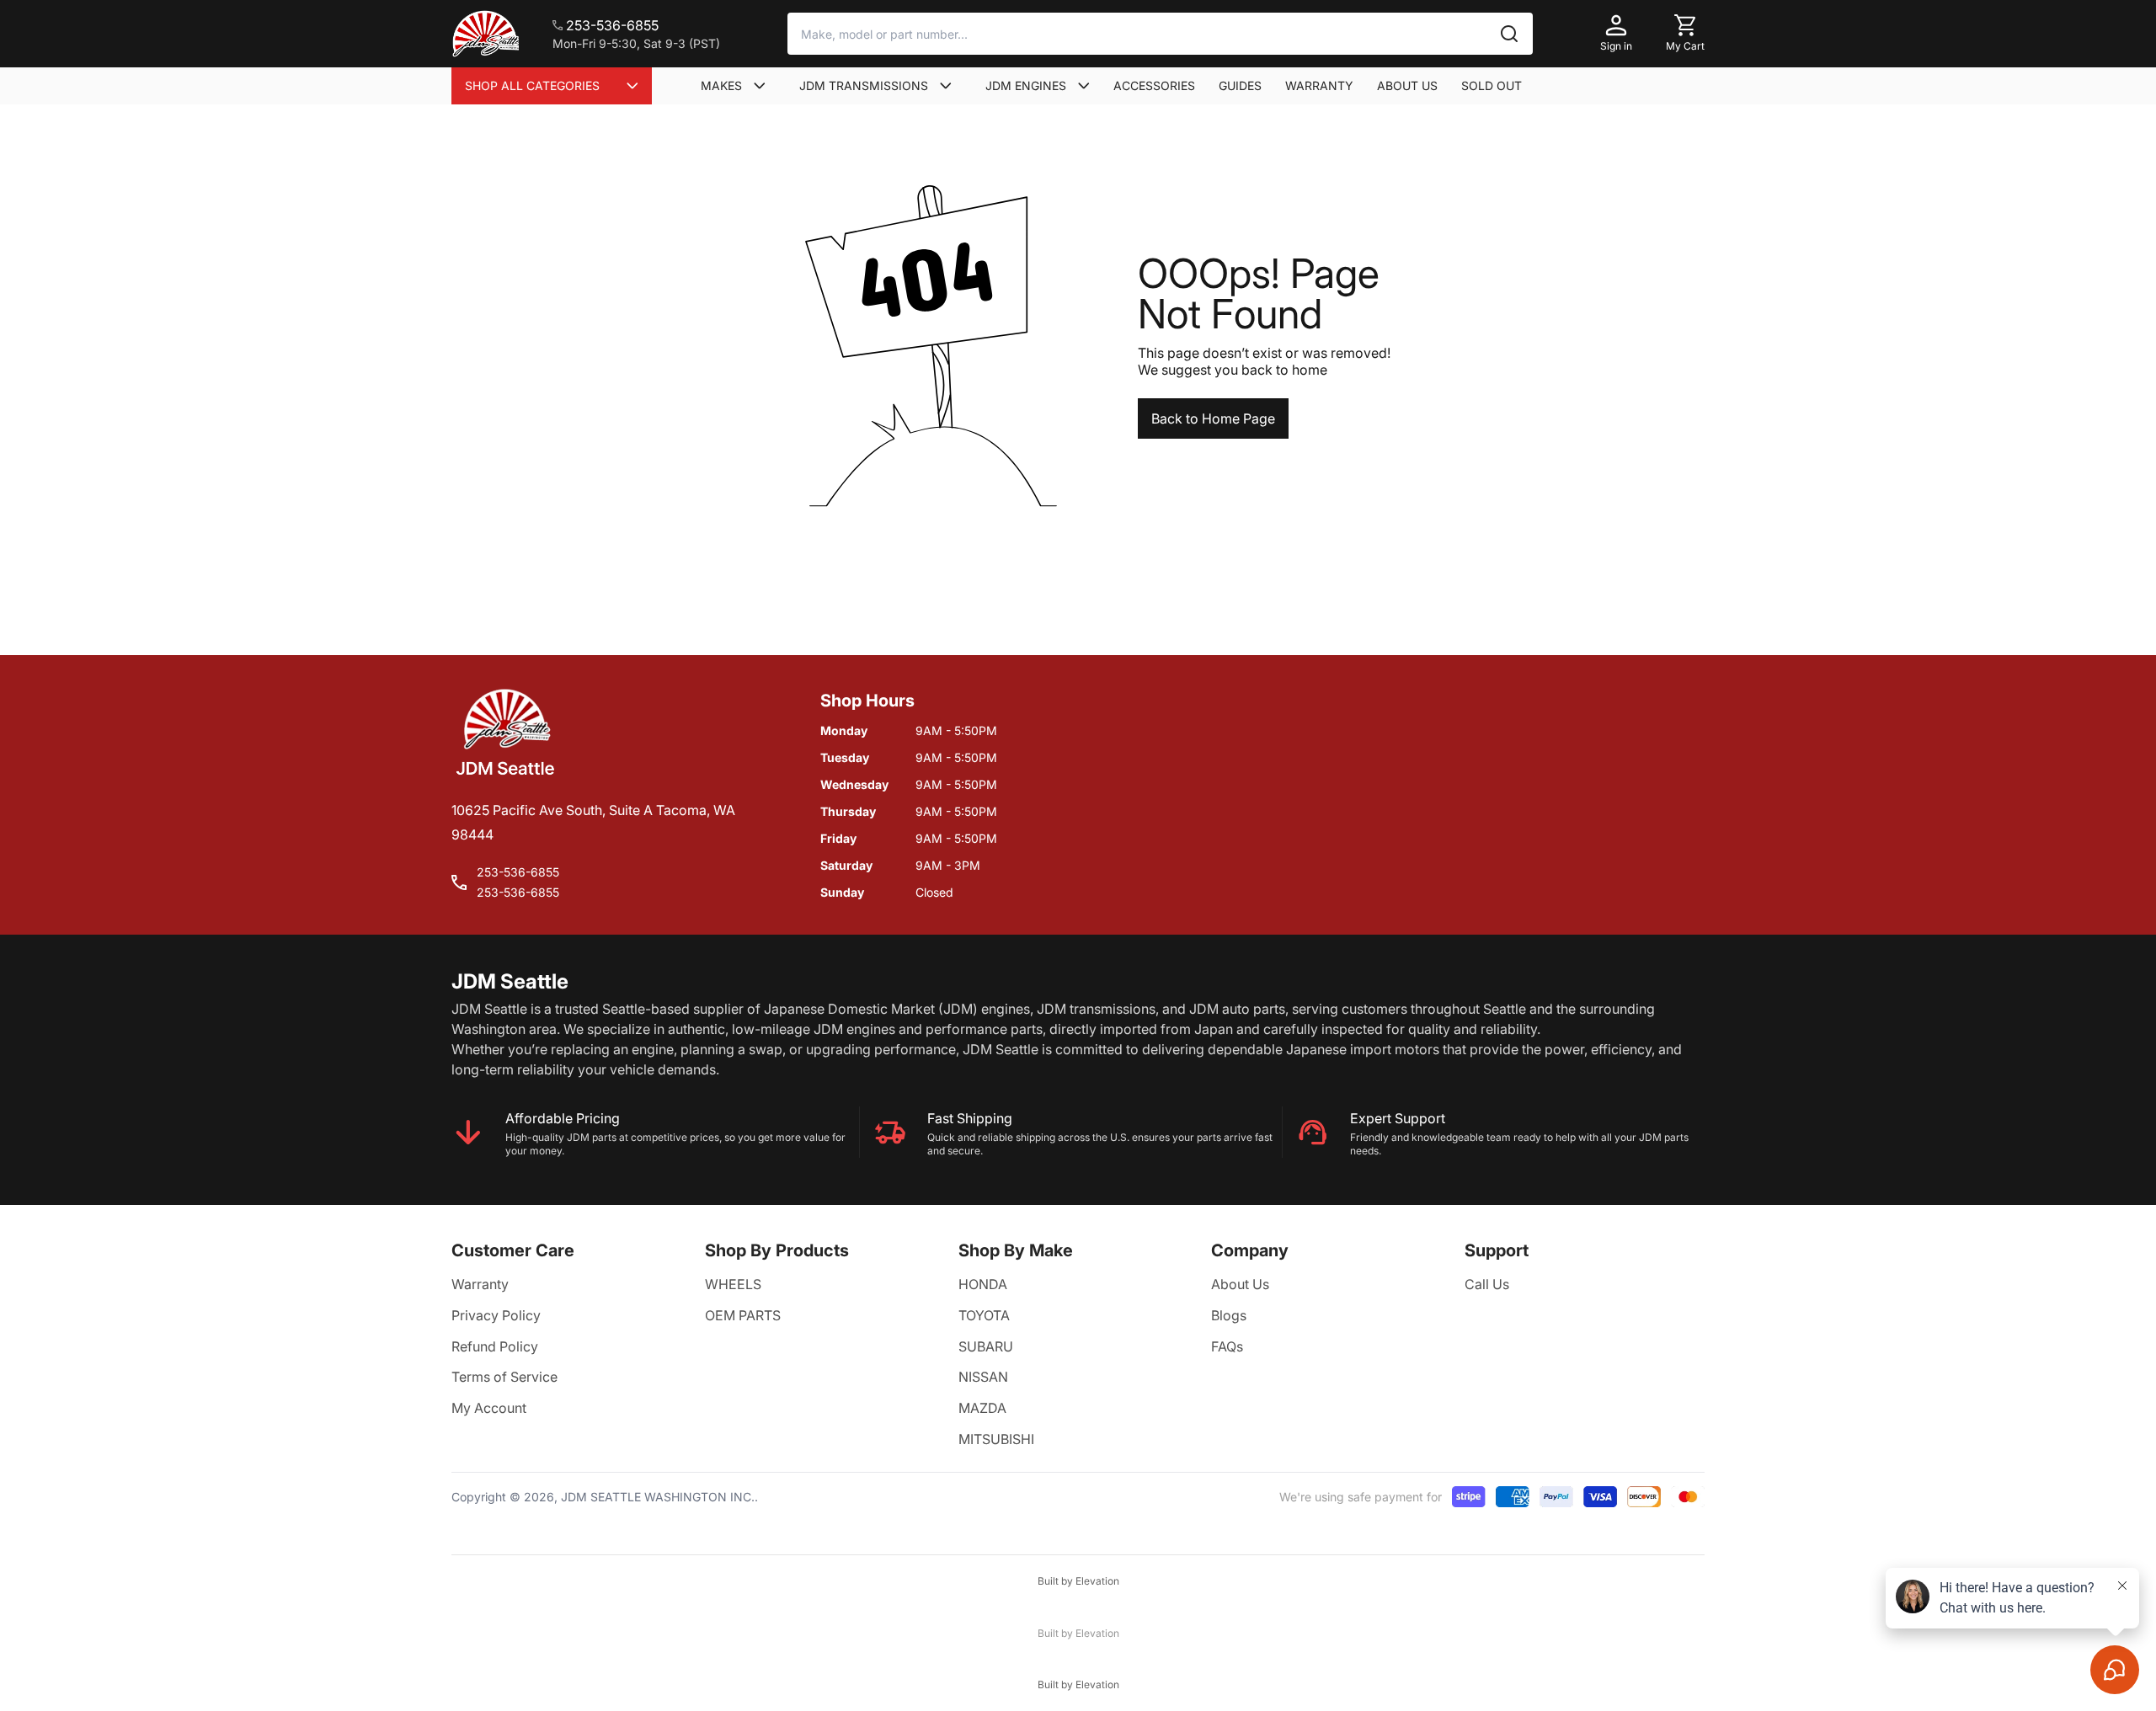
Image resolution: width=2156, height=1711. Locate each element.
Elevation (1097, 1581)
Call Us (1487, 1284)
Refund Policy (495, 1346)
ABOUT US (1407, 85)
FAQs (1227, 1346)
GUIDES (1240, 85)
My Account (489, 1408)
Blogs (1229, 1315)
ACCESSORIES (1154, 85)
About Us (1240, 1284)
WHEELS (733, 1284)
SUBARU (986, 1346)
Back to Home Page (1213, 418)
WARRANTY (1319, 85)
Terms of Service (504, 1377)
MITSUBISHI (996, 1439)
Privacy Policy (496, 1315)
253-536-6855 (518, 872)
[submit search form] (1509, 34)
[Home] (485, 34)
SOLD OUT (1492, 85)
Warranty (480, 1284)
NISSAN (983, 1377)
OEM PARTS (743, 1315)
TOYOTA (984, 1315)
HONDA (983, 1284)
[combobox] (1160, 34)
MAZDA (982, 1408)
